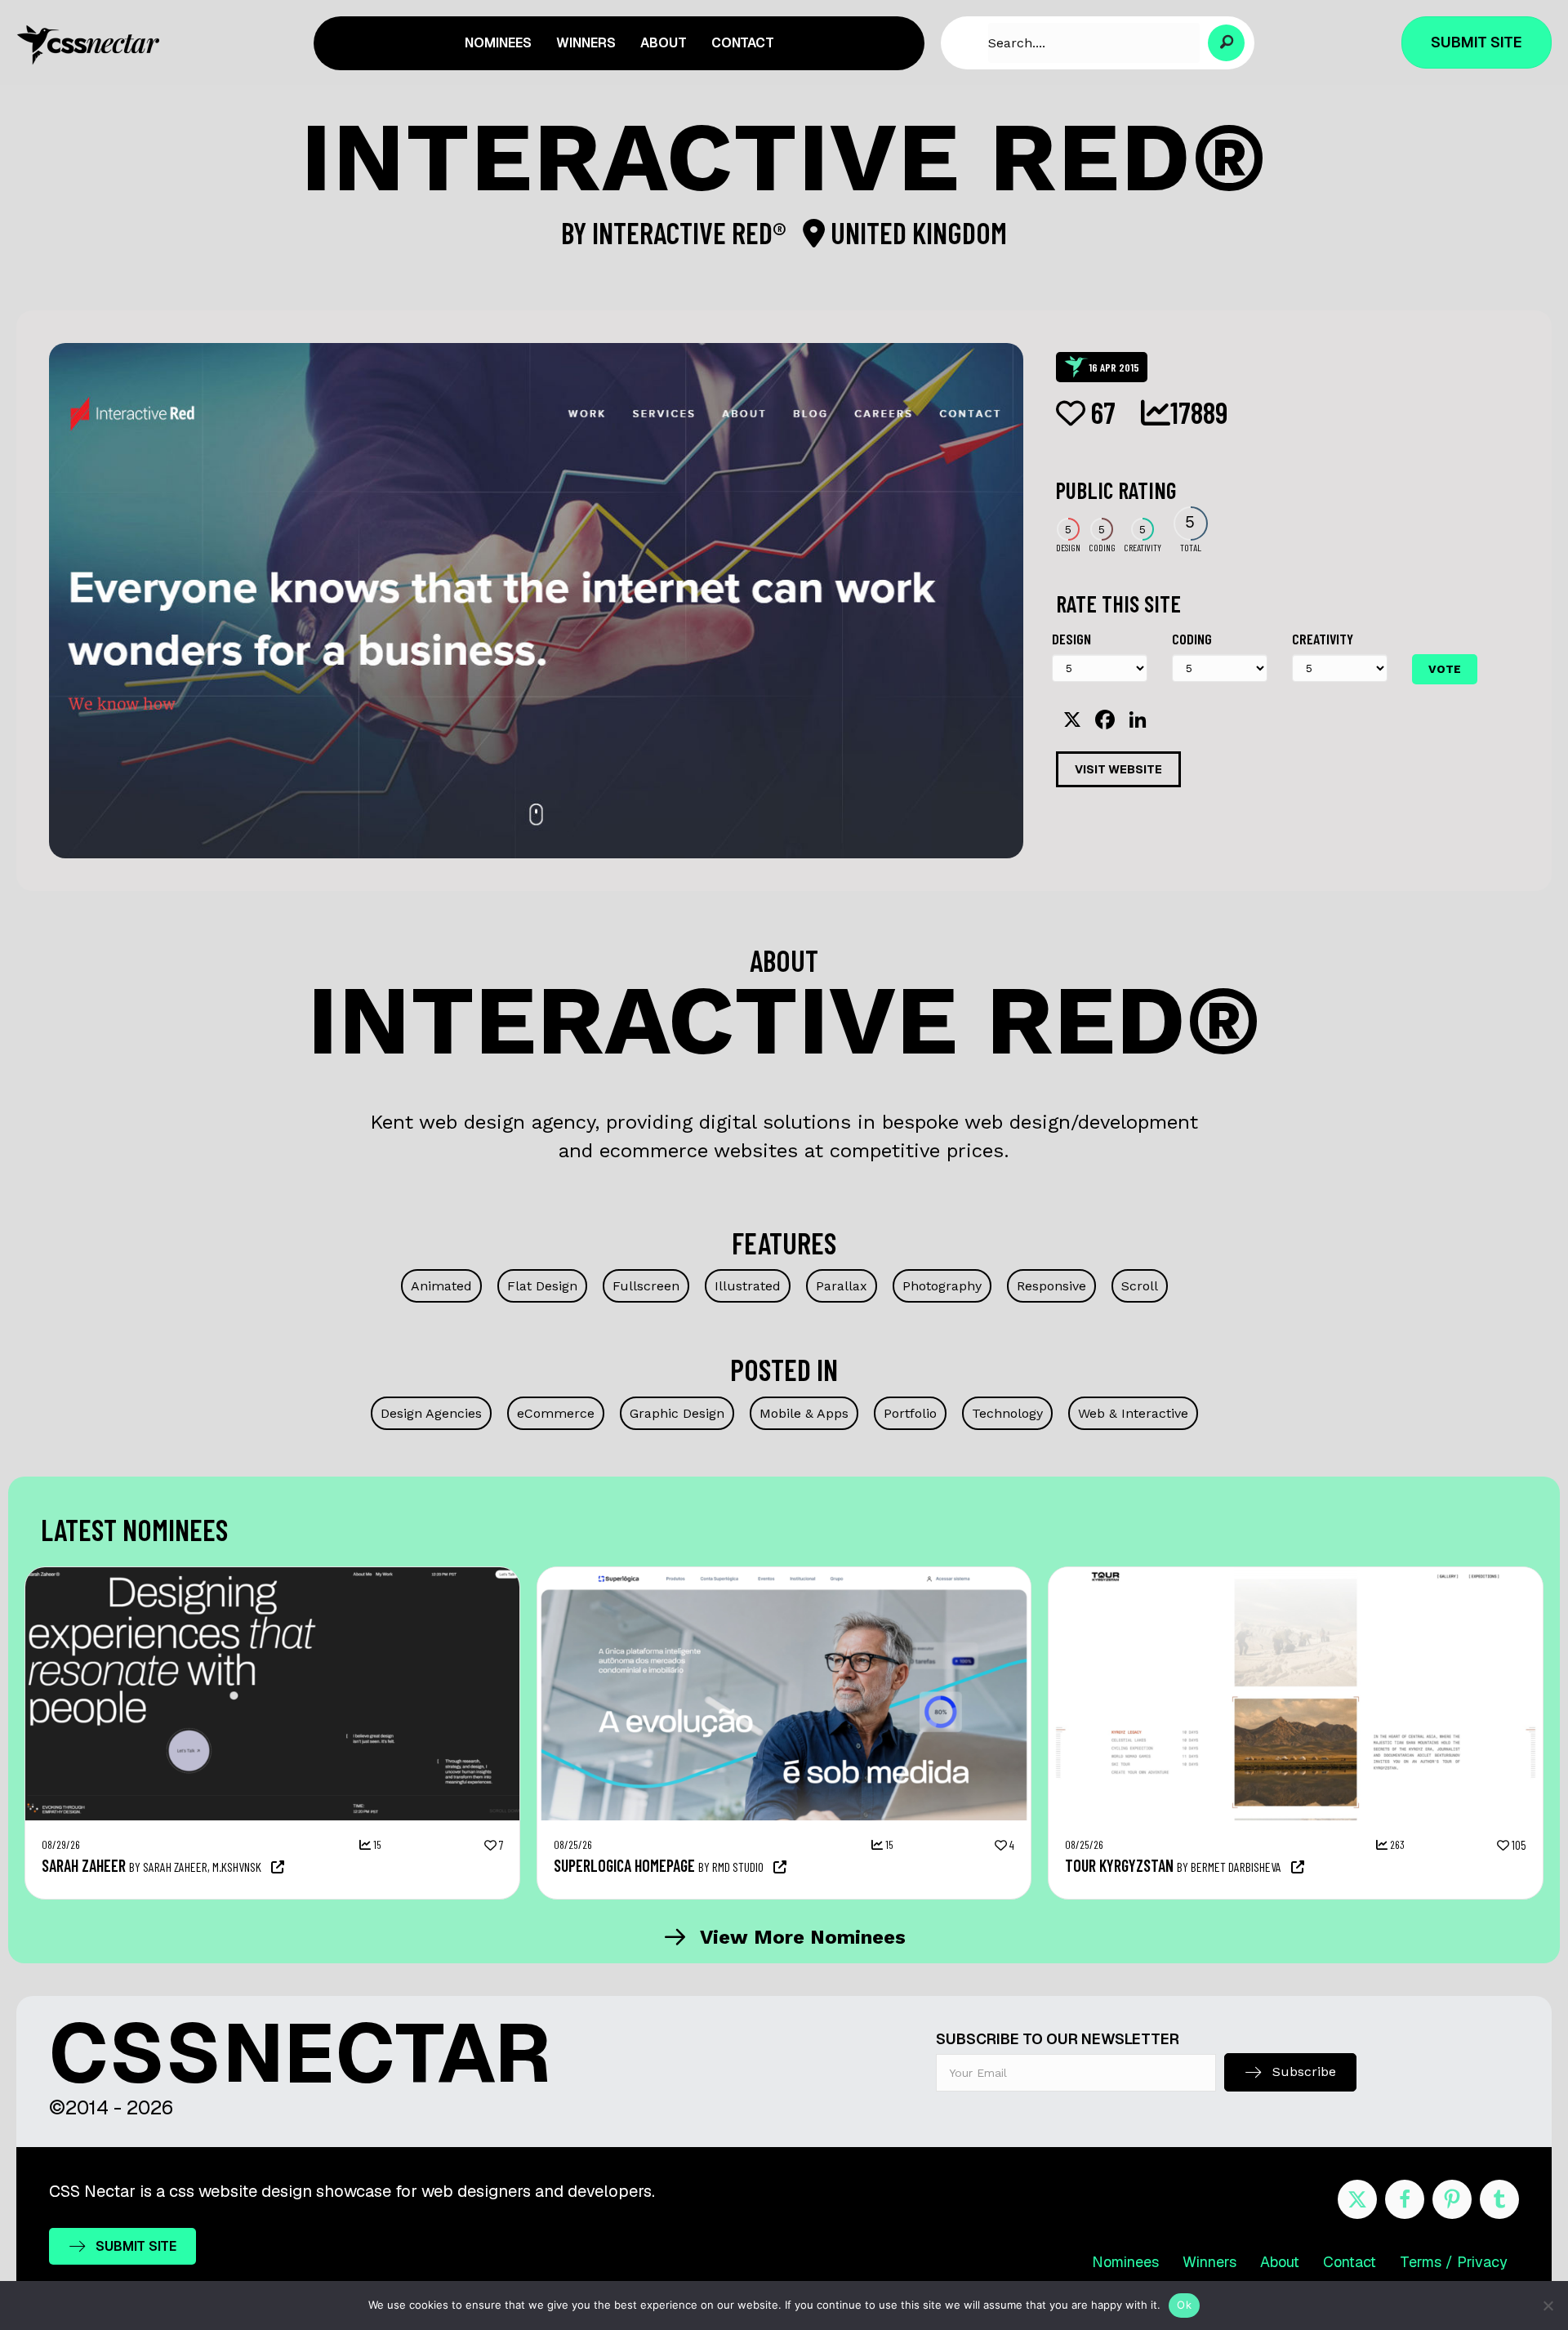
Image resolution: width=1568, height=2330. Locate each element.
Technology (1007, 1413)
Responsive (1051, 1286)
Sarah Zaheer (84, 1865)
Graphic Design (677, 1413)
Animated (441, 1286)
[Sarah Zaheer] (272, 1575)
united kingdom (916, 232)
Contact (1350, 2262)
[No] (1548, 2305)
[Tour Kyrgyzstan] (1296, 1575)
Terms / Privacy (1454, 2262)
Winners (1209, 2262)
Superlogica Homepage (624, 1865)
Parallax (842, 1286)
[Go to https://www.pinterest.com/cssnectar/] (1452, 2199)
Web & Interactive (1133, 1413)
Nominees (1125, 2262)
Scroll (1140, 1286)
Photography (942, 1286)
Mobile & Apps (804, 1413)
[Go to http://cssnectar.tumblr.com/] (1499, 2199)
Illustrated (748, 1286)
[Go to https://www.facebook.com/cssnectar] (1405, 2199)
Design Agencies (431, 1413)
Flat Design (542, 1286)
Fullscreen (646, 1286)
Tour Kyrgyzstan (1119, 1865)
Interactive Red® (692, 232)
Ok (1184, 2305)
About (1280, 2262)
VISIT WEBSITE (1118, 769)
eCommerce (556, 1413)
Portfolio (910, 1413)
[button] (1226, 43)
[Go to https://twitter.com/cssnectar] (1357, 2199)
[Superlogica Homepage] (784, 1575)
